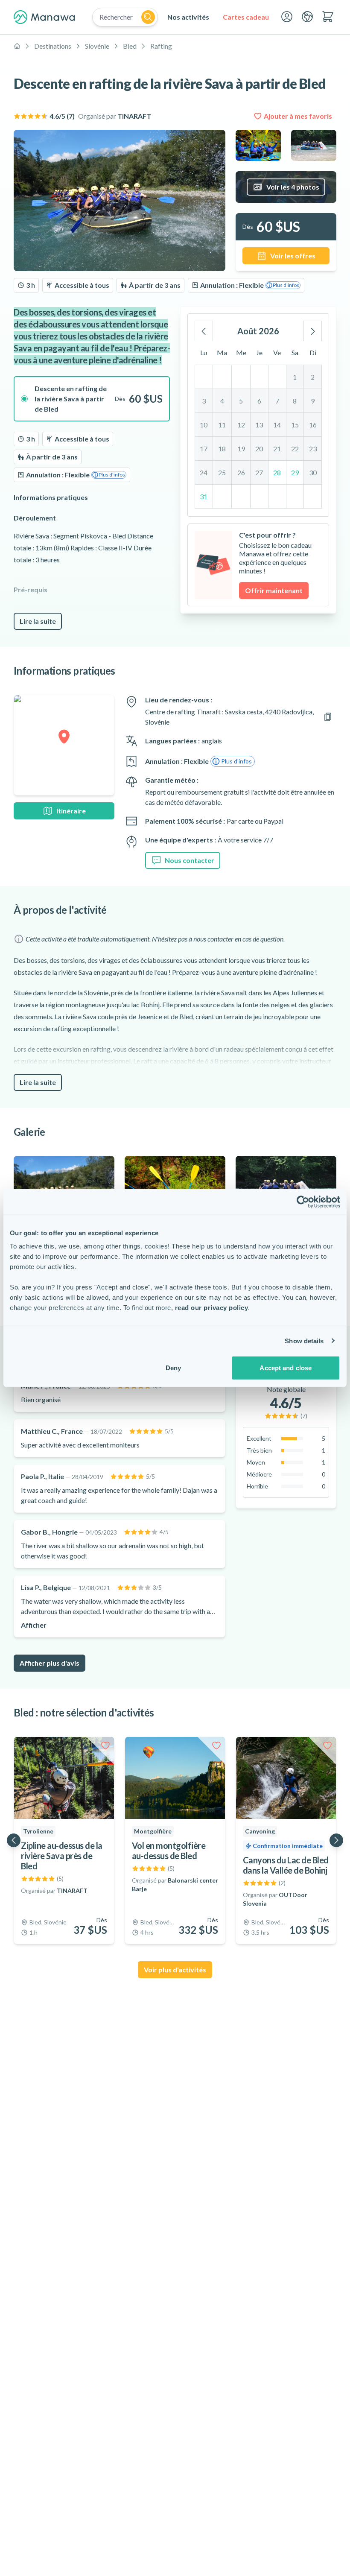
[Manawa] (44, 17)
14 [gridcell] (277, 425)
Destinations (53, 46)
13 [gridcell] (259, 425)
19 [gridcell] (241, 449)
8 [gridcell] (295, 401)
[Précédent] (204, 331)
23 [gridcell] (313, 449)
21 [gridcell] (277, 449)
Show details (304, 1341)
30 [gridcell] (313, 472)
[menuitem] (188, 17)
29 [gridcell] (295, 472)
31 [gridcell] (204, 496)
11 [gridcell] (222, 425)
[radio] (92, 399)
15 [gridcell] (295, 425)
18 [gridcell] (222, 449)
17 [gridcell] (204, 449)
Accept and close (286, 1368)
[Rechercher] (148, 17)
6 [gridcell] (259, 401)
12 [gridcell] (241, 425)
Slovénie (97, 46)
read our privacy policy (212, 1308)
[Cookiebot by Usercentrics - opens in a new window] (303, 1202)
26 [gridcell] (241, 472)
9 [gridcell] (313, 401)
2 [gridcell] (313, 377)
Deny (173, 1368)
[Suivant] (313, 331)
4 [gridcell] (222, 401)
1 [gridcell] (295, 377)
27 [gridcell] (259, 472)
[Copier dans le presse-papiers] (328, 717)
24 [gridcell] (204, 472)
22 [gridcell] (295, 449)
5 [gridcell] (241, 401)
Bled (130, 46)
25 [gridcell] (222, 472)
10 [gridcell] (204, 425)
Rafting (161, 46)
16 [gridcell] (313, 425)
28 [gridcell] (277, 472)
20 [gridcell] (259, 449)
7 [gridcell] (277, 401)
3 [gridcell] (204, 401)
